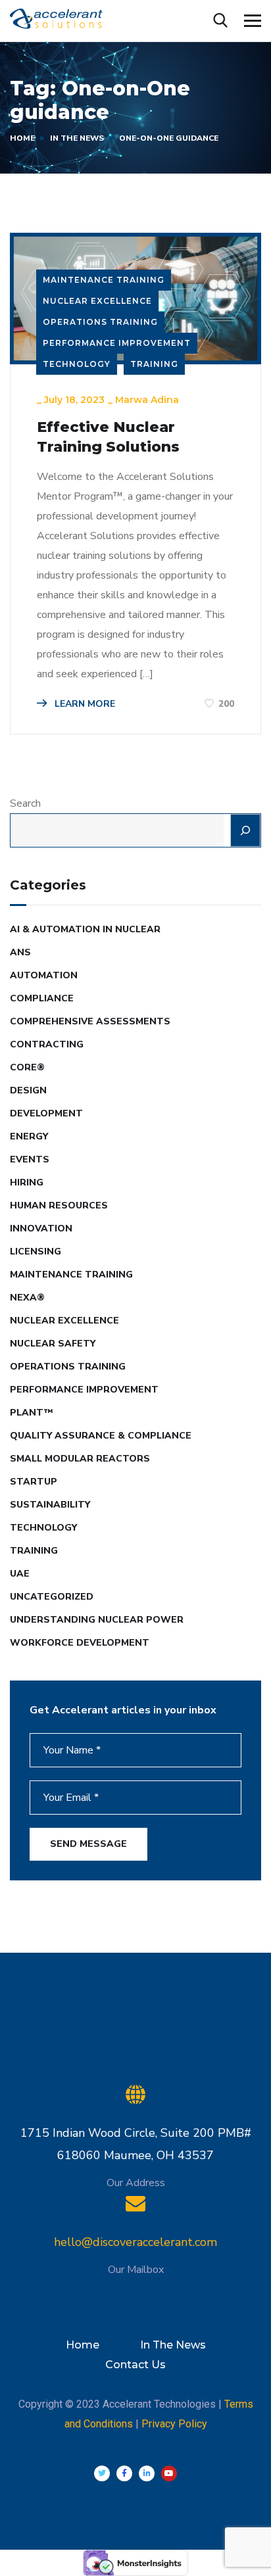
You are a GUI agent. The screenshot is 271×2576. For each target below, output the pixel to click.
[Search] (245, 830)
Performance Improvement (117, 343)
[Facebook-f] (124, 2473)
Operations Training (100, 322)
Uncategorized (52, 1597)
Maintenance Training (104, 280)
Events (30, 1159)
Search (25, 803)
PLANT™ (32, 1413)
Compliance (42, 998)
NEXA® (27, 1298)
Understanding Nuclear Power (97, 1620)
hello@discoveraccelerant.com (135, 2242)
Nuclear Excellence (97, 301)
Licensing (36, 1252)
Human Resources (59, 1205)
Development (46, 1113)
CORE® (27, 1067)
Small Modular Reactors (80, 1459)
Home (22, 138)
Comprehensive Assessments (90, 1021)
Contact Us (135, 2365)
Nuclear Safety (53, 1344)
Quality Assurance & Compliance (101, 1436)
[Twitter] (102, 2473)
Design (28, 1090)
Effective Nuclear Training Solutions (108, 437)
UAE (20, 1574)
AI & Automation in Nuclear (85, 929)
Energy (29, 1136)
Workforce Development (80, 1643)
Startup (34, 1482)
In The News (77, 138)
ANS (20, 952)
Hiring (27, 1182)
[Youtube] (169, 2473)
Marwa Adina (147, 400)
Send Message (88, 1844)
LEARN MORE (84, 704)
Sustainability (50, 1505)
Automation (44, 975)
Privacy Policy (174, 2424)
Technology (77, 364)
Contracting (47, 1044)
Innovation (41, 1228)
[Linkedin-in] (147, 2473)
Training (154, 364)
